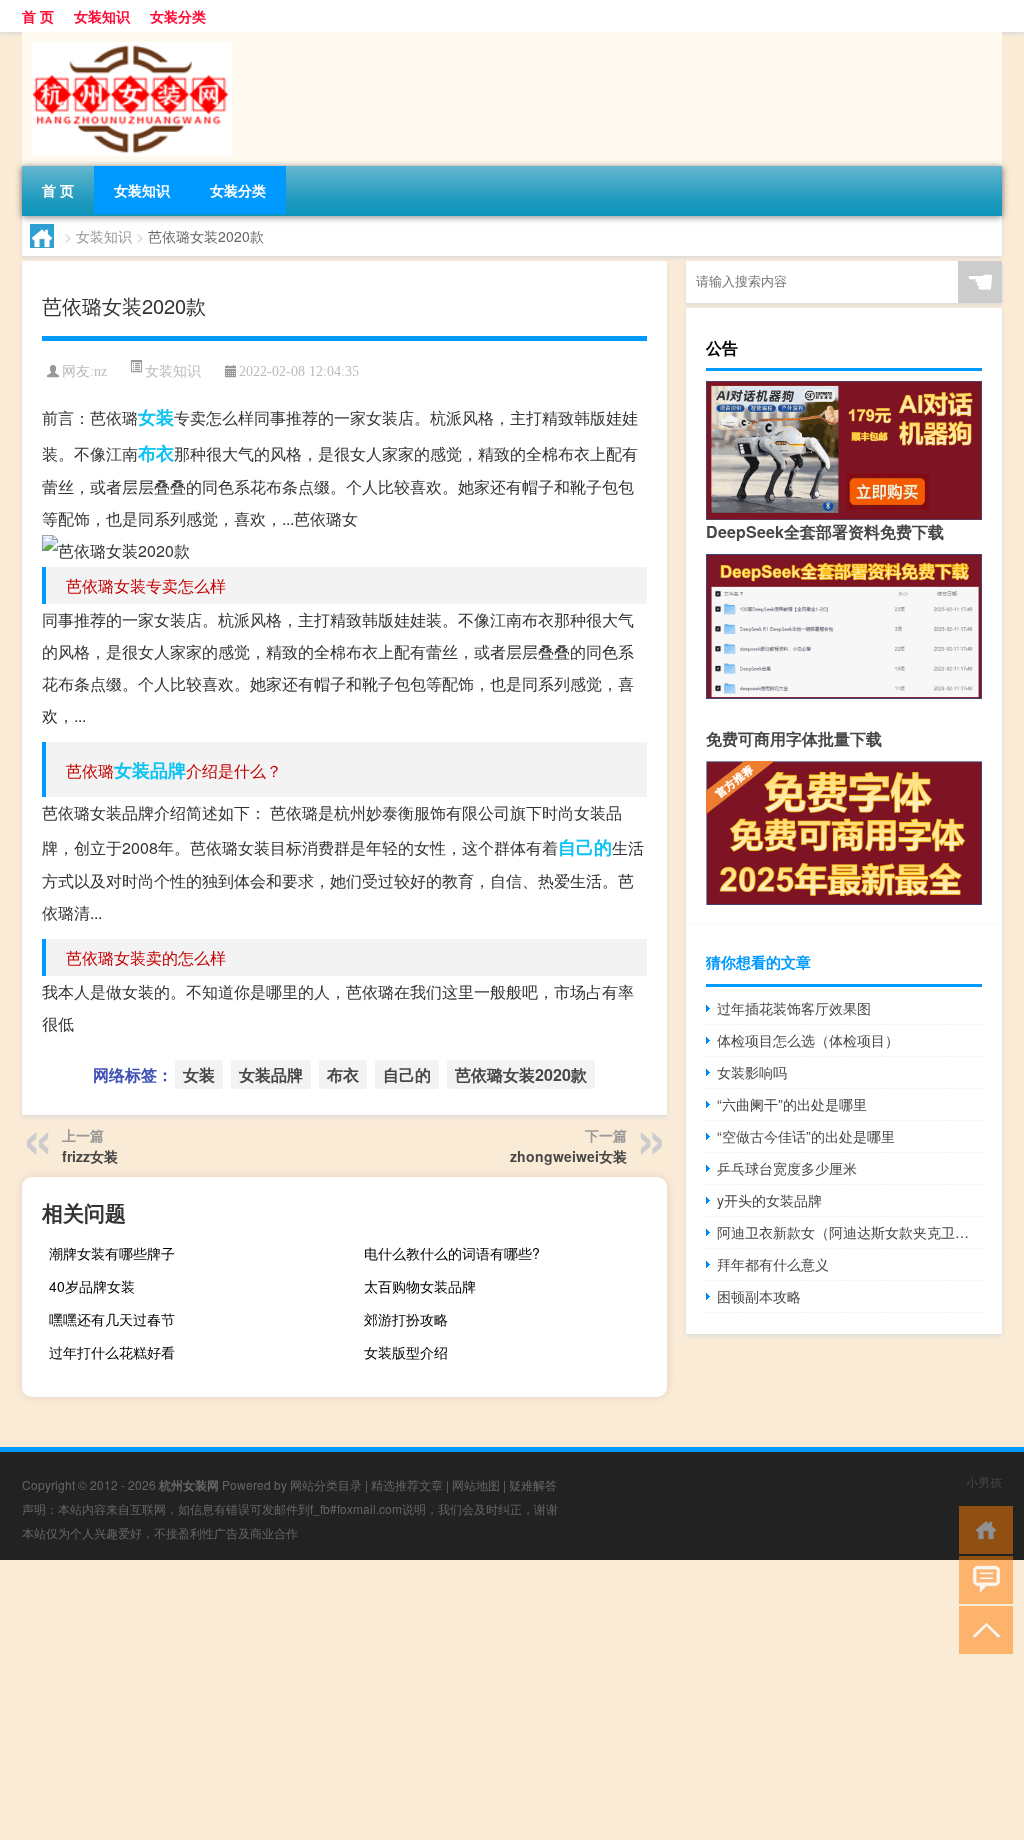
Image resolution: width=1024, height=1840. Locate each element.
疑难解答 (533, 1484)
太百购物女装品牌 (420, 1286)
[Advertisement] (512, 1700)
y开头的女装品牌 (769, 1200)
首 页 (38, 16)
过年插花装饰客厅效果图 (794, 1008)
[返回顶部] (981, 1628)
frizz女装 (90, 1156)
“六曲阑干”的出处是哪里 (792, 1104)
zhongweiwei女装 (568, 1156)
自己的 (585, 847)
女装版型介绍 (406, 1352)
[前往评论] (981, 1578)
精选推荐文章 (407, 1484)
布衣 (156, 453)
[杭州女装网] (127, 39)
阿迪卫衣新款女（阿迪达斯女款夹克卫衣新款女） (849, 1232)
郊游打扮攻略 (406, 1319)
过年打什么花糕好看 (112, 1352)
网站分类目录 (326, 1484)
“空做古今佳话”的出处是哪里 (806, 1136)
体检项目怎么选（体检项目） (808, 1040)
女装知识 (102, 16)
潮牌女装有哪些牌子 (112, 1253)
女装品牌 (150, 770)
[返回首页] (981, 1528)
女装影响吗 (752, 1072)
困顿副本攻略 (759, 1296)
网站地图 (476, 1484)
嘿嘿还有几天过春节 (112, 1319)
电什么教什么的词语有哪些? (452, 1253)
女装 (156, 417)
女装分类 (178, 16)
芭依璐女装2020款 (521, 1074)
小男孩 (984, 1481)
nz (100, 371)
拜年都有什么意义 (773, 1264)
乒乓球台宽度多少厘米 (787, 1168)
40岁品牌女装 (92, 1286)
